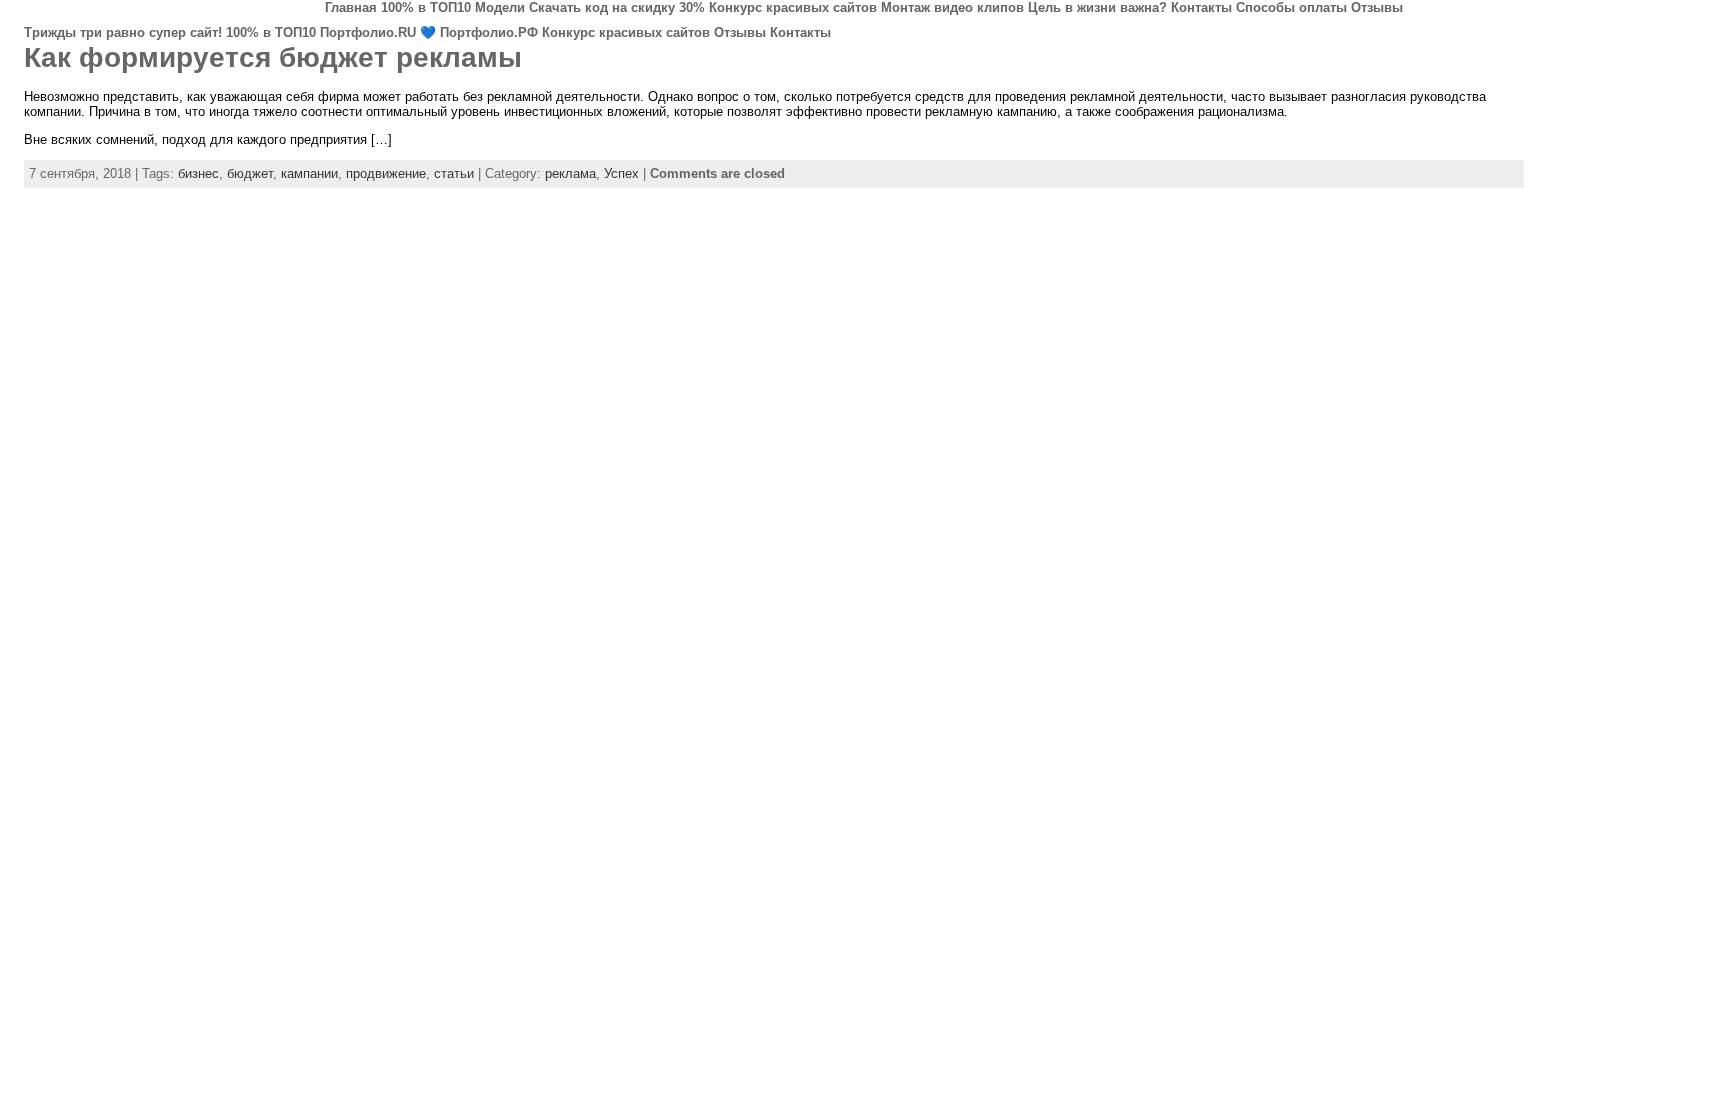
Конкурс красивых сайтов (793, 7)
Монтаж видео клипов (952, 7)
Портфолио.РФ (489, 32)
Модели (500, 7)
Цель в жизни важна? (1097, 7)
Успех (621, 173)
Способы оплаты (1291, 7)
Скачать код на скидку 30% (617, 7)
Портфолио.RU (368, 32)
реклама (570, 173)
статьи (454, 173)
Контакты (1201, 7)
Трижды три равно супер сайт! (123, 32)
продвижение (386, 173)
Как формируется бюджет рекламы (273, 57)
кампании (309, 173)
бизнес (198, 173)
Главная (351, 7)
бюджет (250, 173)
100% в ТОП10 (426, 7)
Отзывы (1377, 7)
